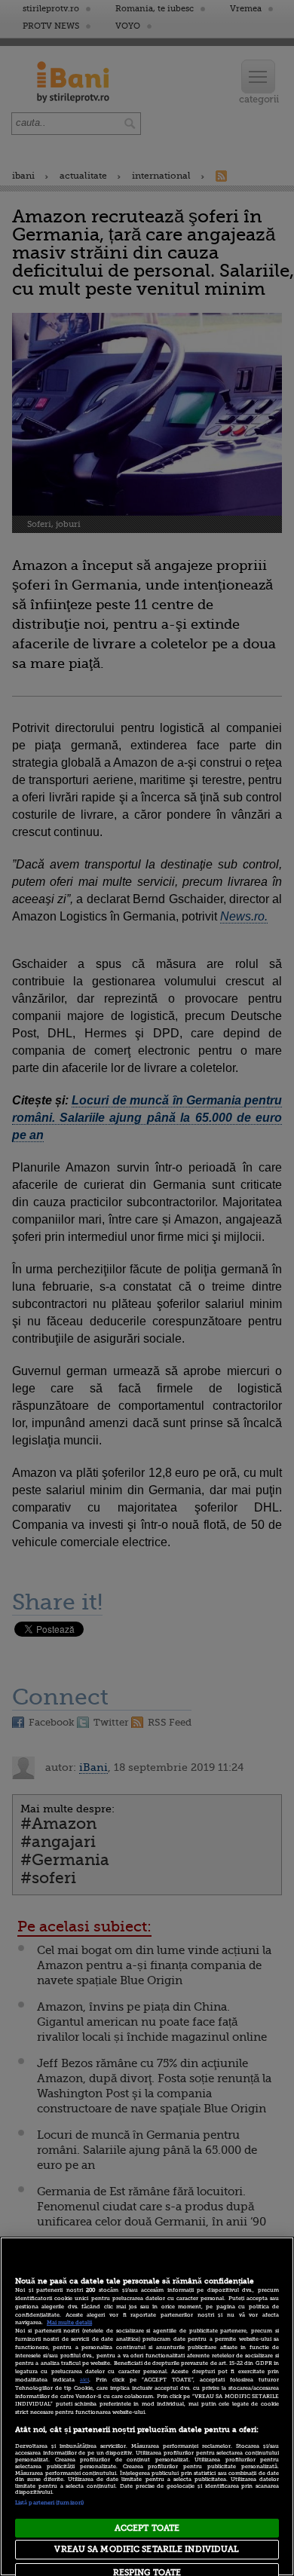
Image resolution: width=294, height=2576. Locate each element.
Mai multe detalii (69, 2323)
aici (84, 2380)
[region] (147, 2406)
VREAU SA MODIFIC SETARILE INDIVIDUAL (147, 2549)
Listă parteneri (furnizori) (49, 2503)
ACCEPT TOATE (147, 2528)
